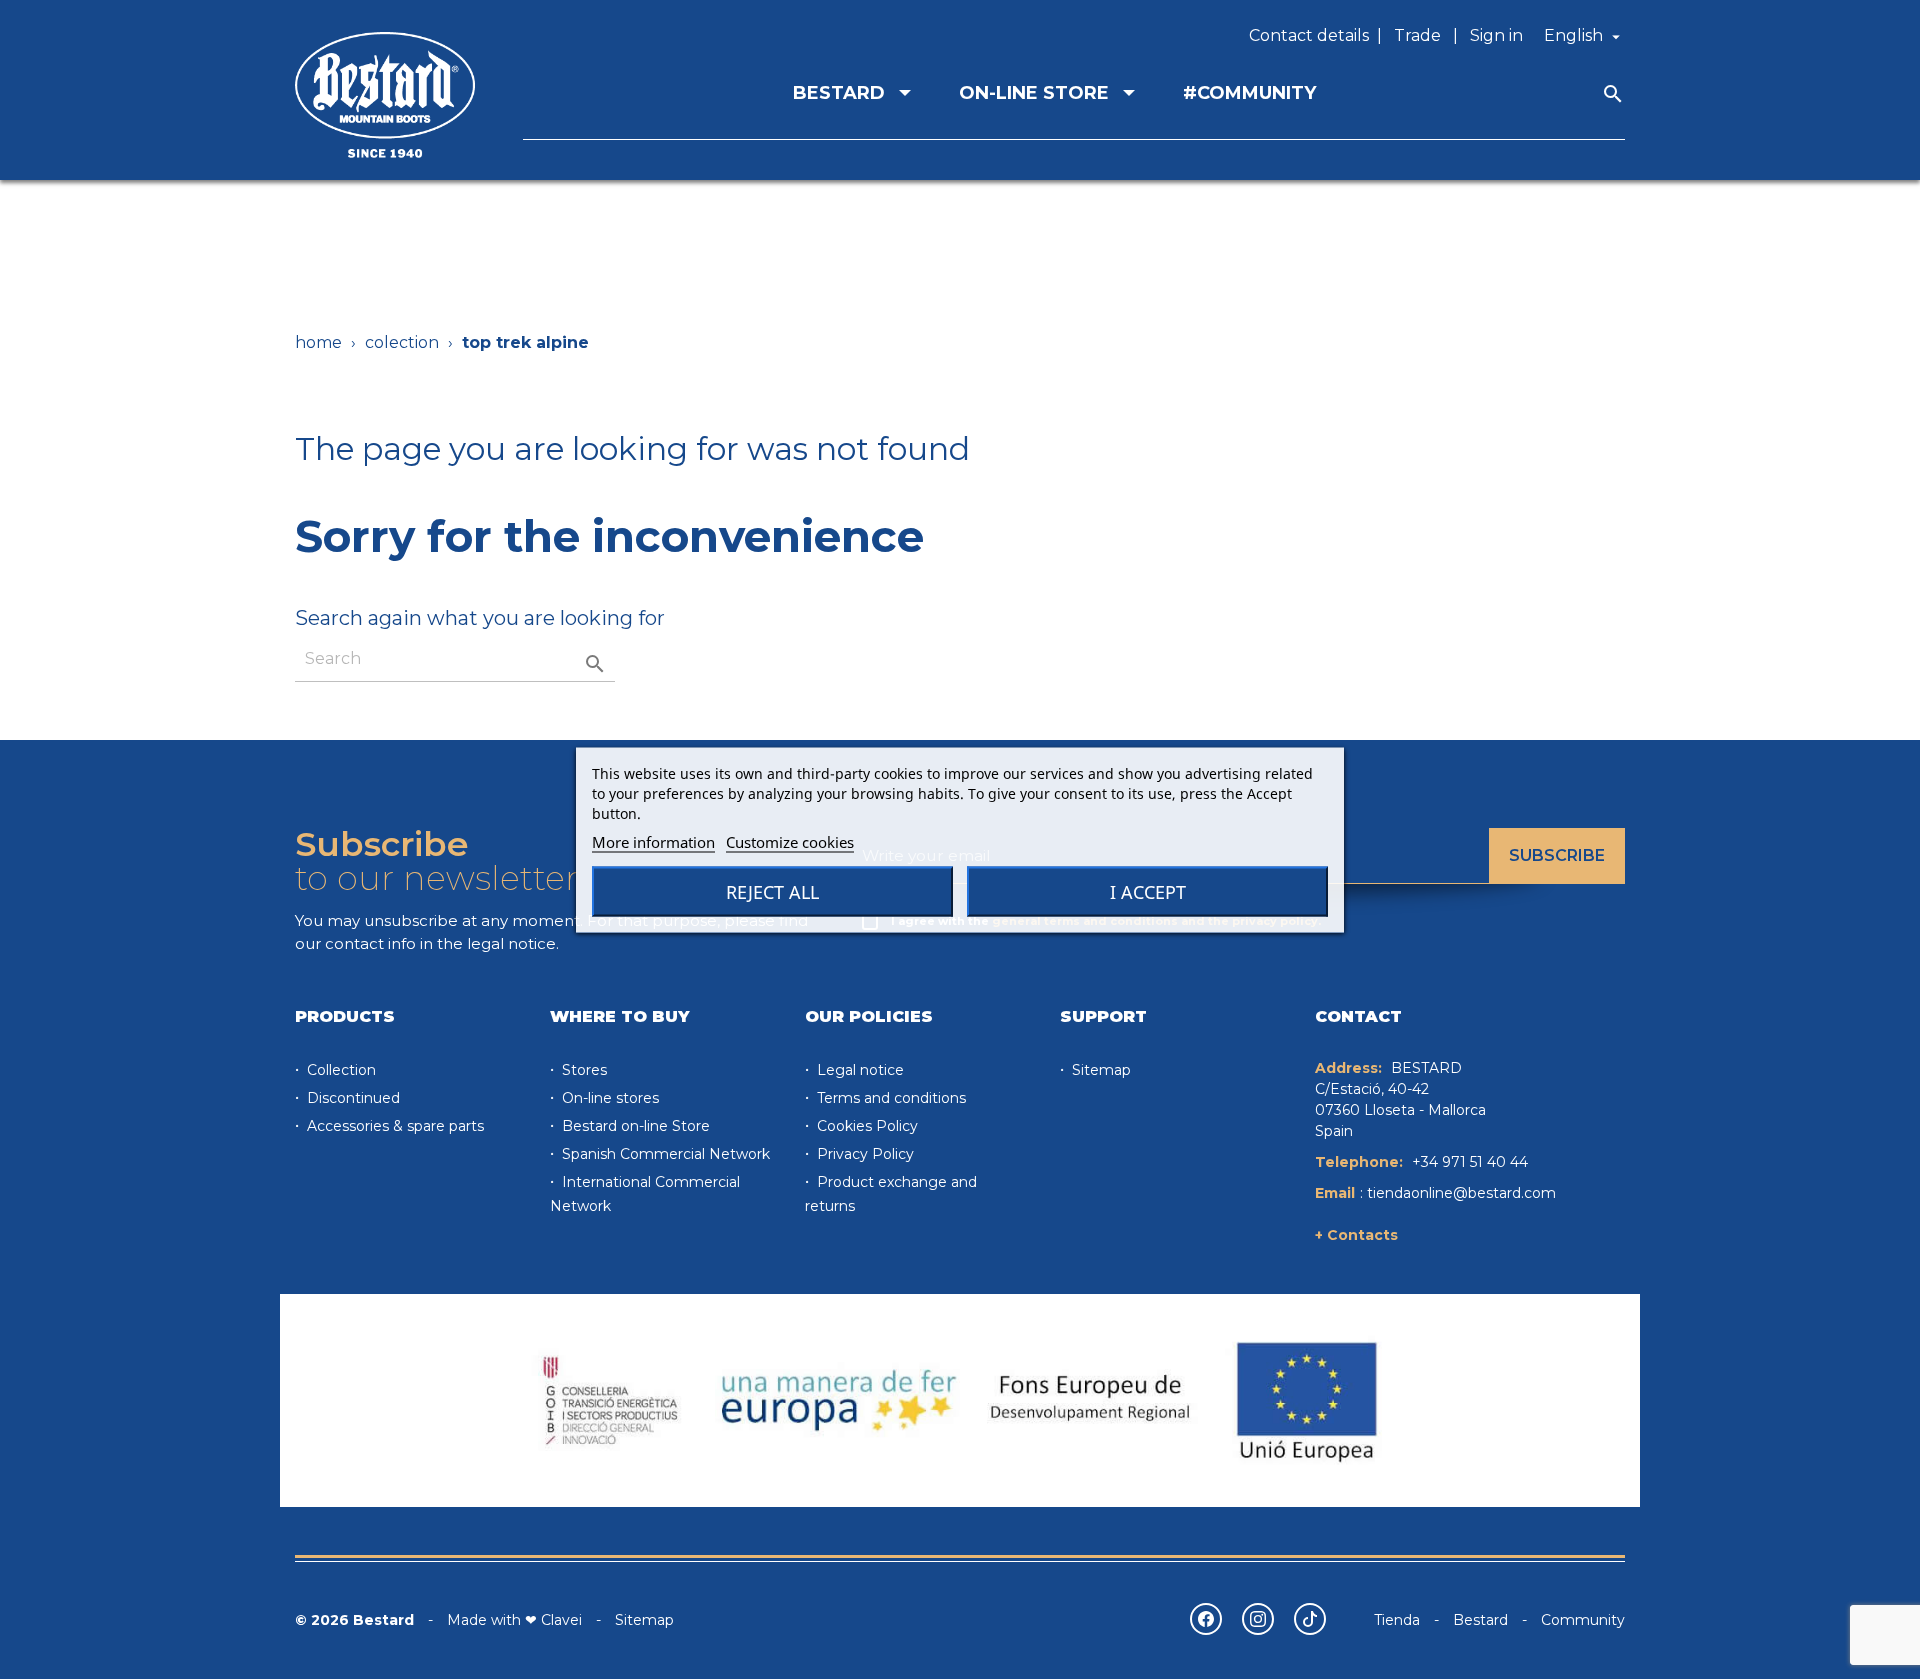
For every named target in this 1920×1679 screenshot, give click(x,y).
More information (653, 841)
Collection (339, 1070)
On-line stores (608, 1098)
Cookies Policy (865, 1126)
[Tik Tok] (1310, 1619)
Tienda (1397, 1620)
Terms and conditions (889, 1098)
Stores (582, 1070)
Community (1583, 1620)
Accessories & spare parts (393, 1126)
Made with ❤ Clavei (514, 1620)
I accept (1148, 891)
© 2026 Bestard (354, 1620)
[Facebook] (1206, 1619)
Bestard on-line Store (634, 1126)
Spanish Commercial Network (664, 1154)
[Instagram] (1258, 1619)
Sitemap (1099, 1070)
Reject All (772, 891)
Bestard (1480, 1620)
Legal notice (858, 1070)
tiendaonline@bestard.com (1461, 1193)
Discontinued (351, 1098)
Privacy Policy (863, 1154)
